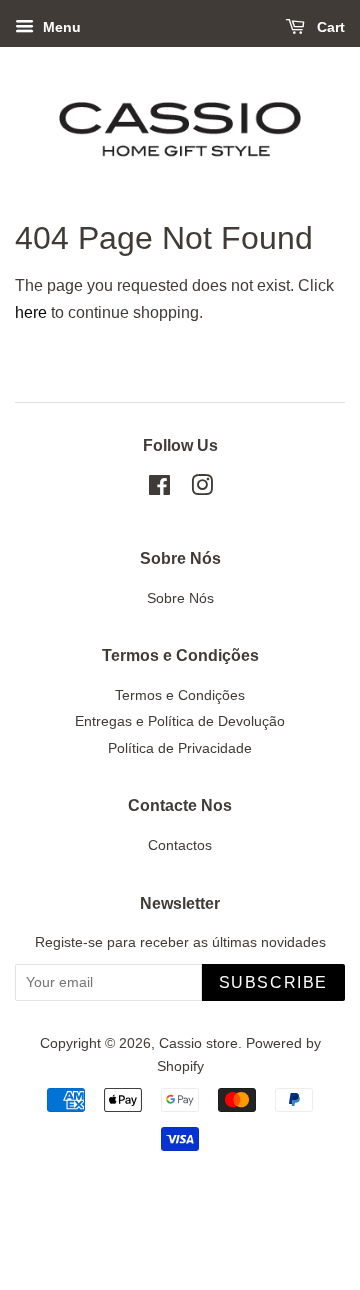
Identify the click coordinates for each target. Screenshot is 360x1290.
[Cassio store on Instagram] (202, 489)
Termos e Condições (180, 695)
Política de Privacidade (180, 748)
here (31, 312)
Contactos (180, 845)
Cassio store (198, 1043)
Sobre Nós (180, 598)
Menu (60, 27)
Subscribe (273, 982)
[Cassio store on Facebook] (159, 489)
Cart (329, 27)
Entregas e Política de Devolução (180, 721)
